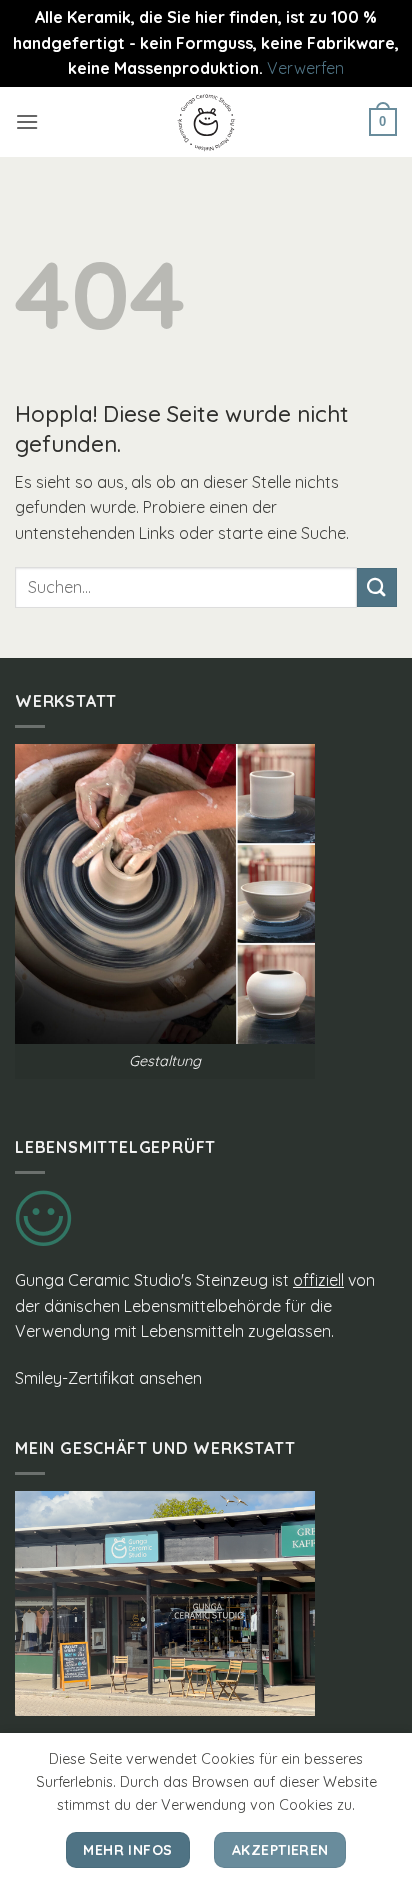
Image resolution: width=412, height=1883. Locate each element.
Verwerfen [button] (305, 68)
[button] (27, 121)
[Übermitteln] (377, 587)
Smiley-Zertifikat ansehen (108, 1378)
